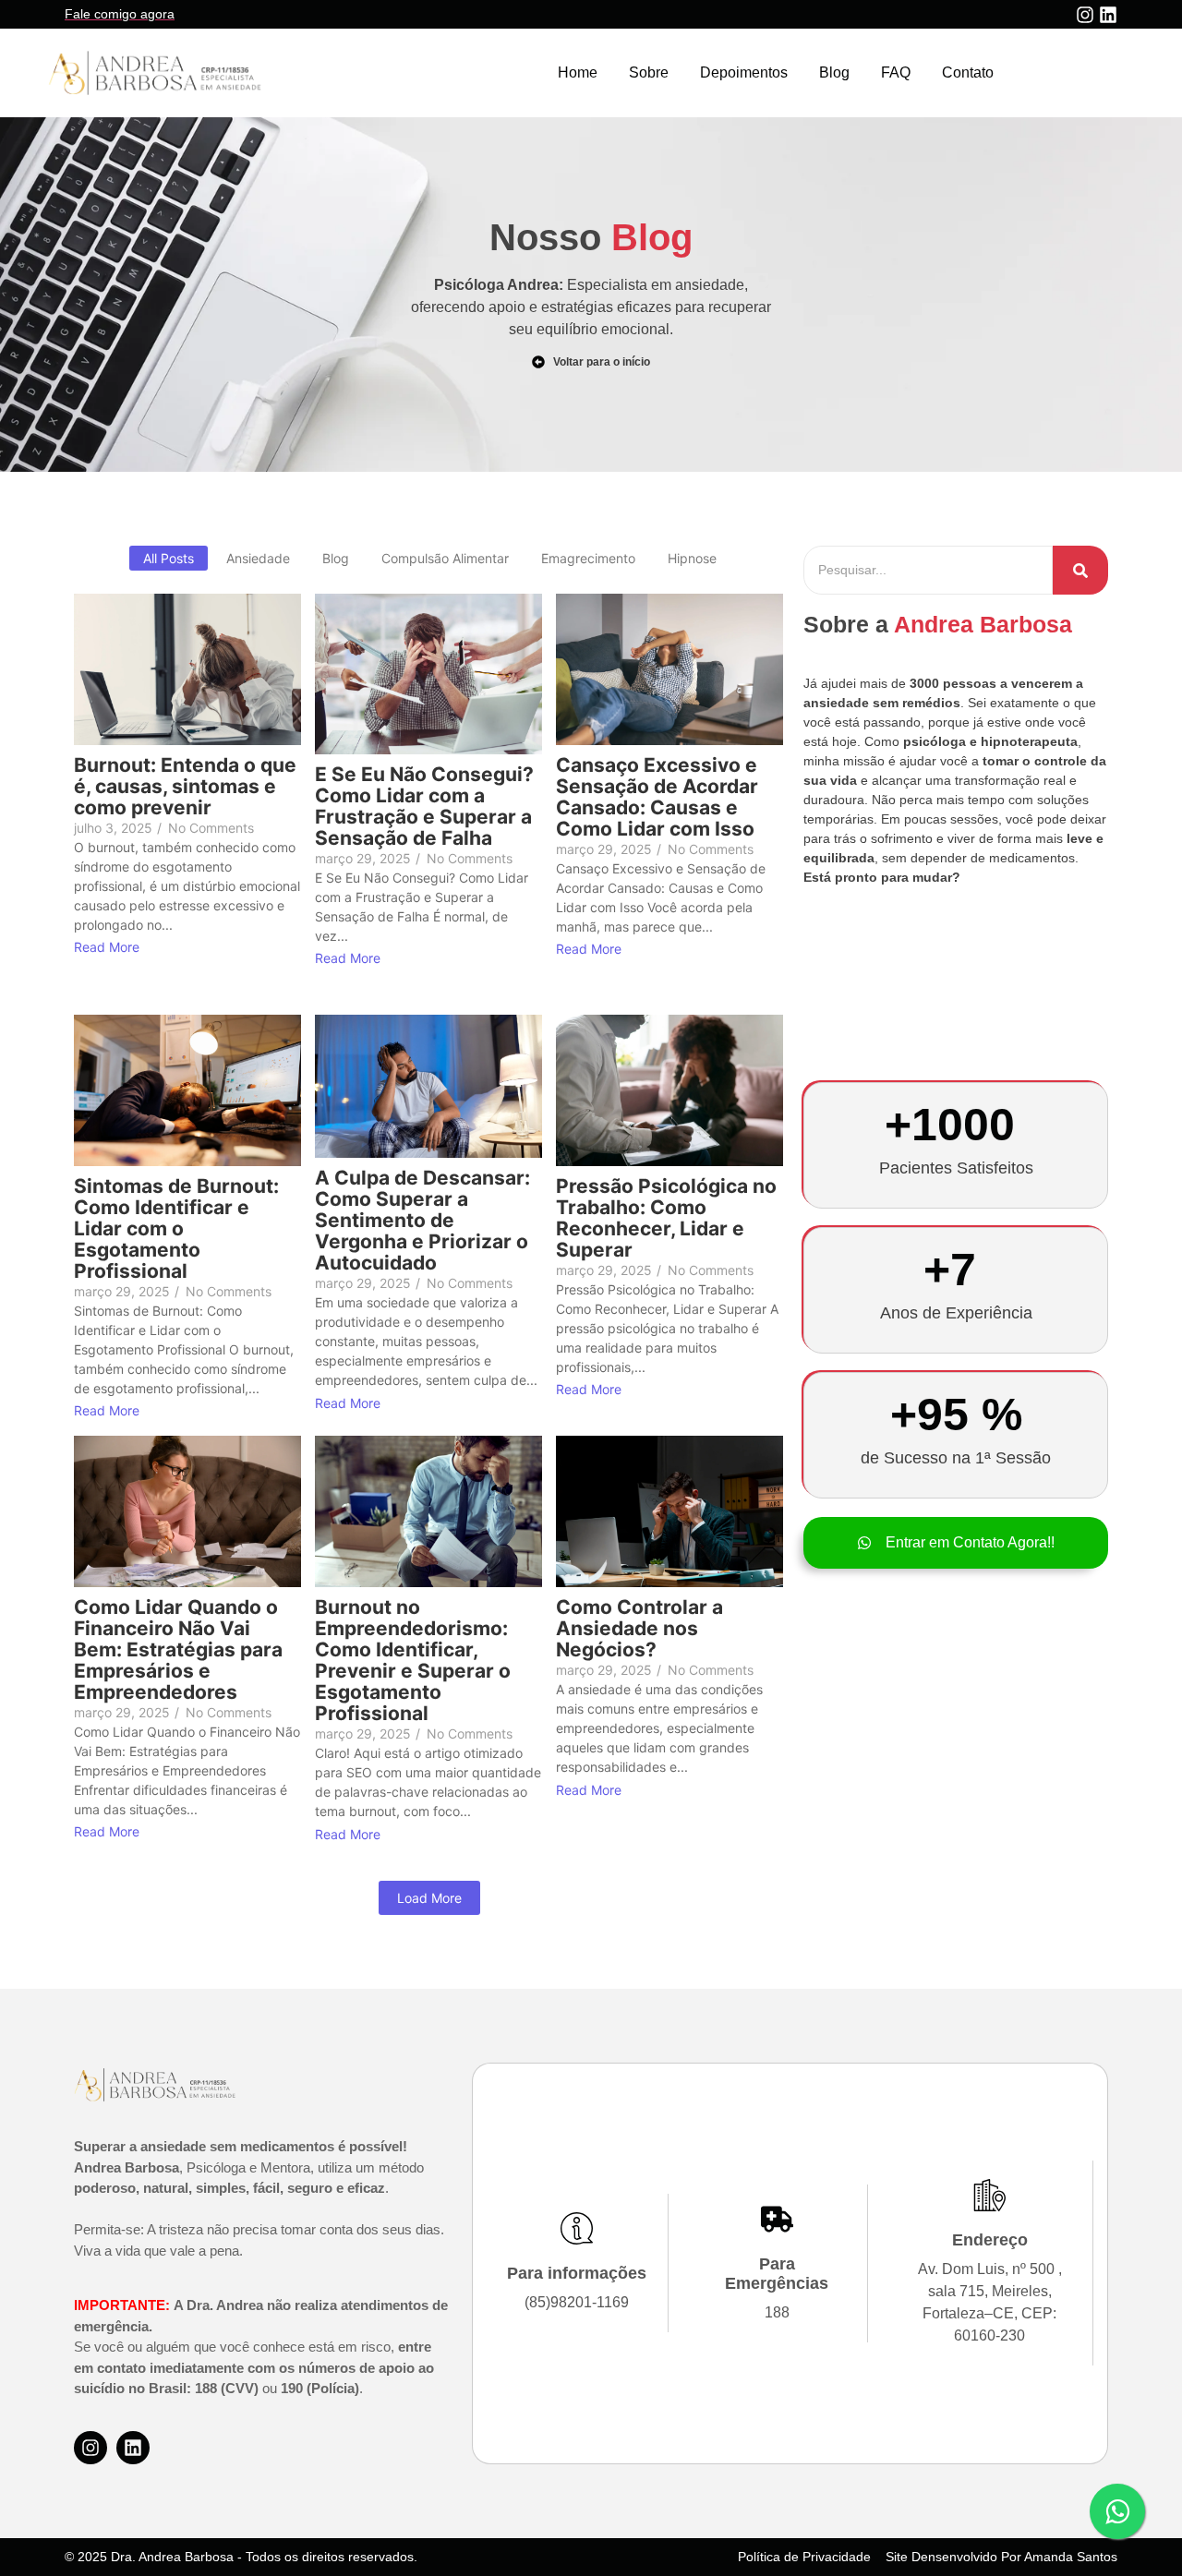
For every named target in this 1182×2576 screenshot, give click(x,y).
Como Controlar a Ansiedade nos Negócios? (639, 1628)
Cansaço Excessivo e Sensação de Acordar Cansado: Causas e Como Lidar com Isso (657, 797)
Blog (834, 72)
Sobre (649, 72)
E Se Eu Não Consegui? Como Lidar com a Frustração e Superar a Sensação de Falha (424, 806)
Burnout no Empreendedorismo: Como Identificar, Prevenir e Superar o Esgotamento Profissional (413, 1660)
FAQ (896, 72)
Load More (429, 1898)
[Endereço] (989, 2197)
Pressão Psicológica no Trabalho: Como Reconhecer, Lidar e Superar (666, 1218)
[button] (956, 1543)
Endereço (990, 2240)
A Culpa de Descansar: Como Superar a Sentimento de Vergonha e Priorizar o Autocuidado (422, 1220)
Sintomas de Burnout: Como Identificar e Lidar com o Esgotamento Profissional (176, 1228)
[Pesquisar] (1080, 570)
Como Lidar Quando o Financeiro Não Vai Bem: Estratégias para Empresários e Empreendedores (178, 1649)
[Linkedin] (1108, 15)
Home (578, 72)
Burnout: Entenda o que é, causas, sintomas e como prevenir (185, 786)
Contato (968, 72)
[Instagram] (1085, 15)
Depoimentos (744, 72)
